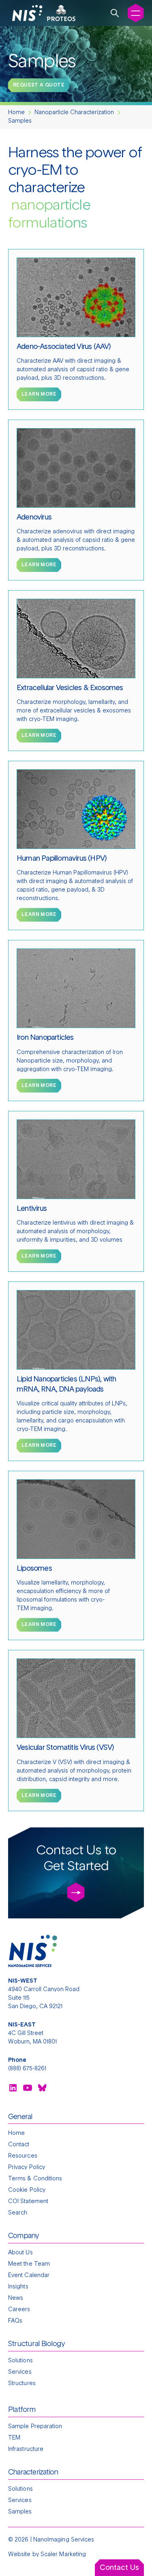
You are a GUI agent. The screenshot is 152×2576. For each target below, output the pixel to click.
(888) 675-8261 (27, 2069)
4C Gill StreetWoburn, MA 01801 (32, 2033)
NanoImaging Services (64, 2540)
